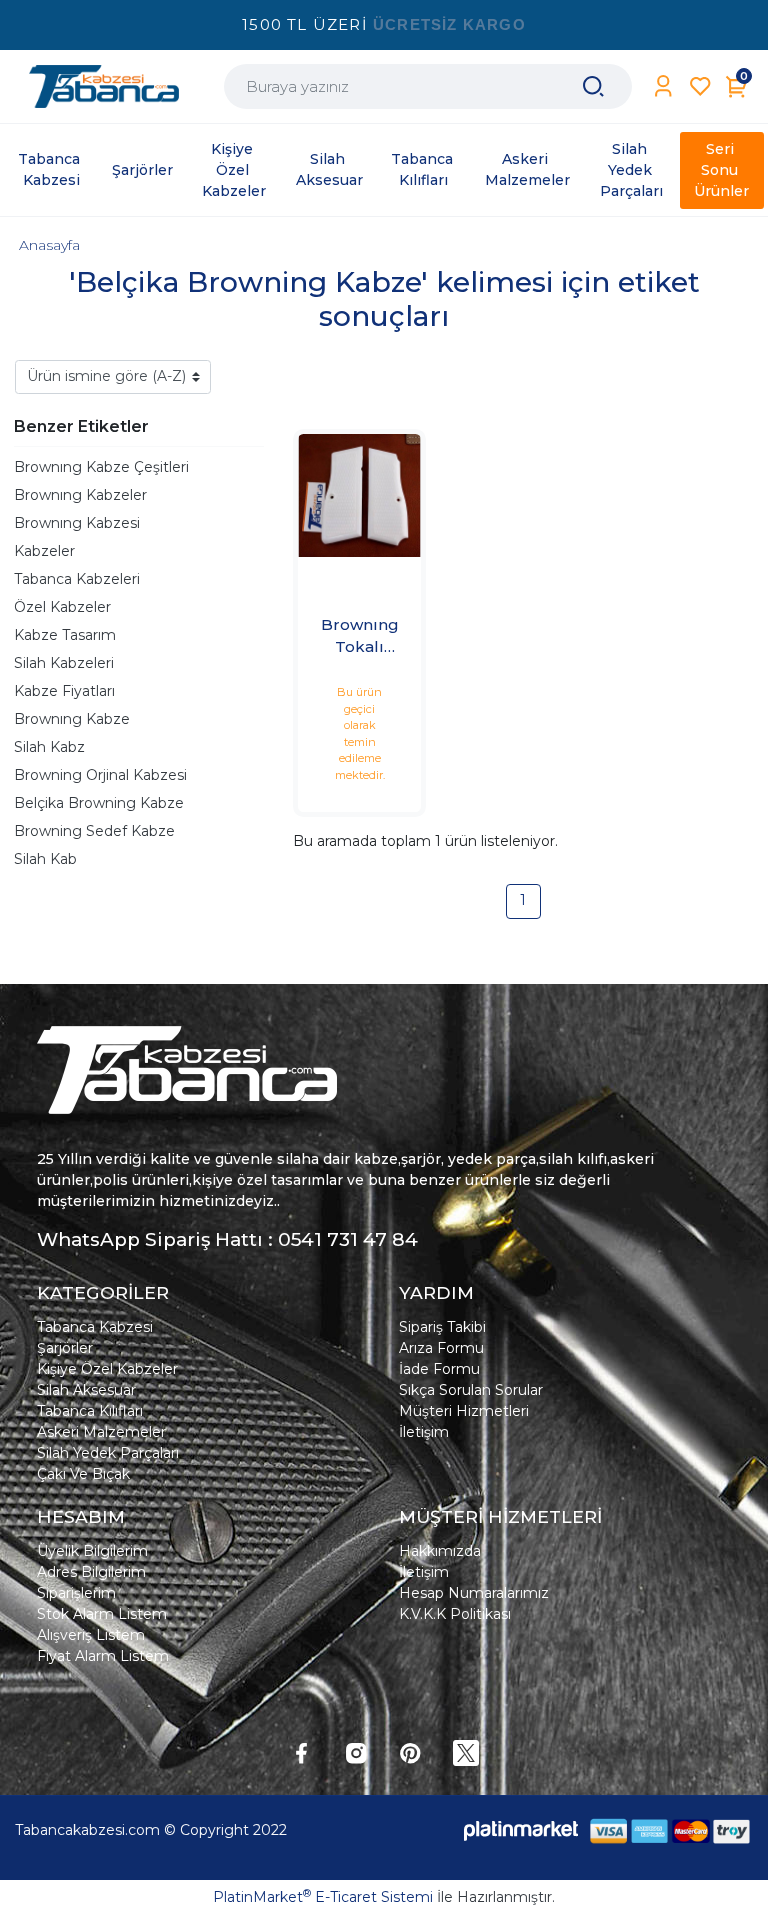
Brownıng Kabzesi (77, 523)
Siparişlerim (76, 1593)
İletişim (424, 1432)
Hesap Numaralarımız (474, 1593)
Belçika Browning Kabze (99, 803)
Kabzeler (44, 551)
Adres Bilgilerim (91, 1572)
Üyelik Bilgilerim (92, 1551)
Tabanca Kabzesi (95, 1327)
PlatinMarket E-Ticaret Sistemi (323, 1897)
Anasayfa (49, 245)
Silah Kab (45, 859)
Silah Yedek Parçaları (108, 1453)
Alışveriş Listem (91, 1635)
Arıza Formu (441, 1348)
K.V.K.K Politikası (455, 1614)
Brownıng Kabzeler (80, 495)
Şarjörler (65, 1348)
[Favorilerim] (700, 86)
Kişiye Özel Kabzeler (107, 1369)
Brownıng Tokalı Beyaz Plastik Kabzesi (360, 637)
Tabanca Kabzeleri (77, 579)
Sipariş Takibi (442, 1327)
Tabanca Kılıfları (90, 1411)
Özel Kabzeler (62, 607)
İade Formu (439, 1369)
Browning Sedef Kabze (94, 831)
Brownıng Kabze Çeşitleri (101, 467)
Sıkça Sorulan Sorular (471, 1390)
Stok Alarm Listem (102, 1614)
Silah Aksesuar (86, 1390)
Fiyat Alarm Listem (103, 1656)
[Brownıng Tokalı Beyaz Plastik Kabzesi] (359, 495)
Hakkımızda (440, 1551)
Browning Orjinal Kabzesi (100, 775)
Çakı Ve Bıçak (83, 1474)
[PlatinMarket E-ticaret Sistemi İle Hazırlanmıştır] (521, 1830)
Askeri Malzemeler (101, 1432)
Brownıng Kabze (72, 719)
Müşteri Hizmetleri (464, 1411)
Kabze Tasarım (65, 635)
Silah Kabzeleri (64, 663)
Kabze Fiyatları (64, 691)
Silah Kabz (49, 747)
